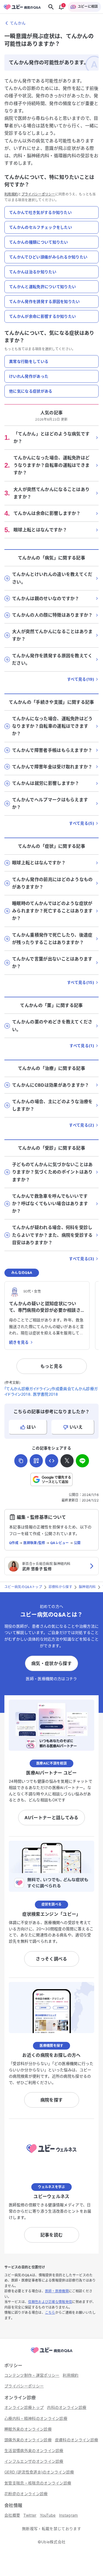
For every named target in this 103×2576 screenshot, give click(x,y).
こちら (50, 2313)
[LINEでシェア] (82, 1461)
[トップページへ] (52, 2353)
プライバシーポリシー (38, 194)
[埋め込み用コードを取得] (52, 1461)
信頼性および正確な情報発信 (50, 2302)
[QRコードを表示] (36, 1461)
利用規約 (11, 194)
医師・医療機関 (57, 2291)
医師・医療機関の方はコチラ (51, 1679)
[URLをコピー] (21, 1461)
